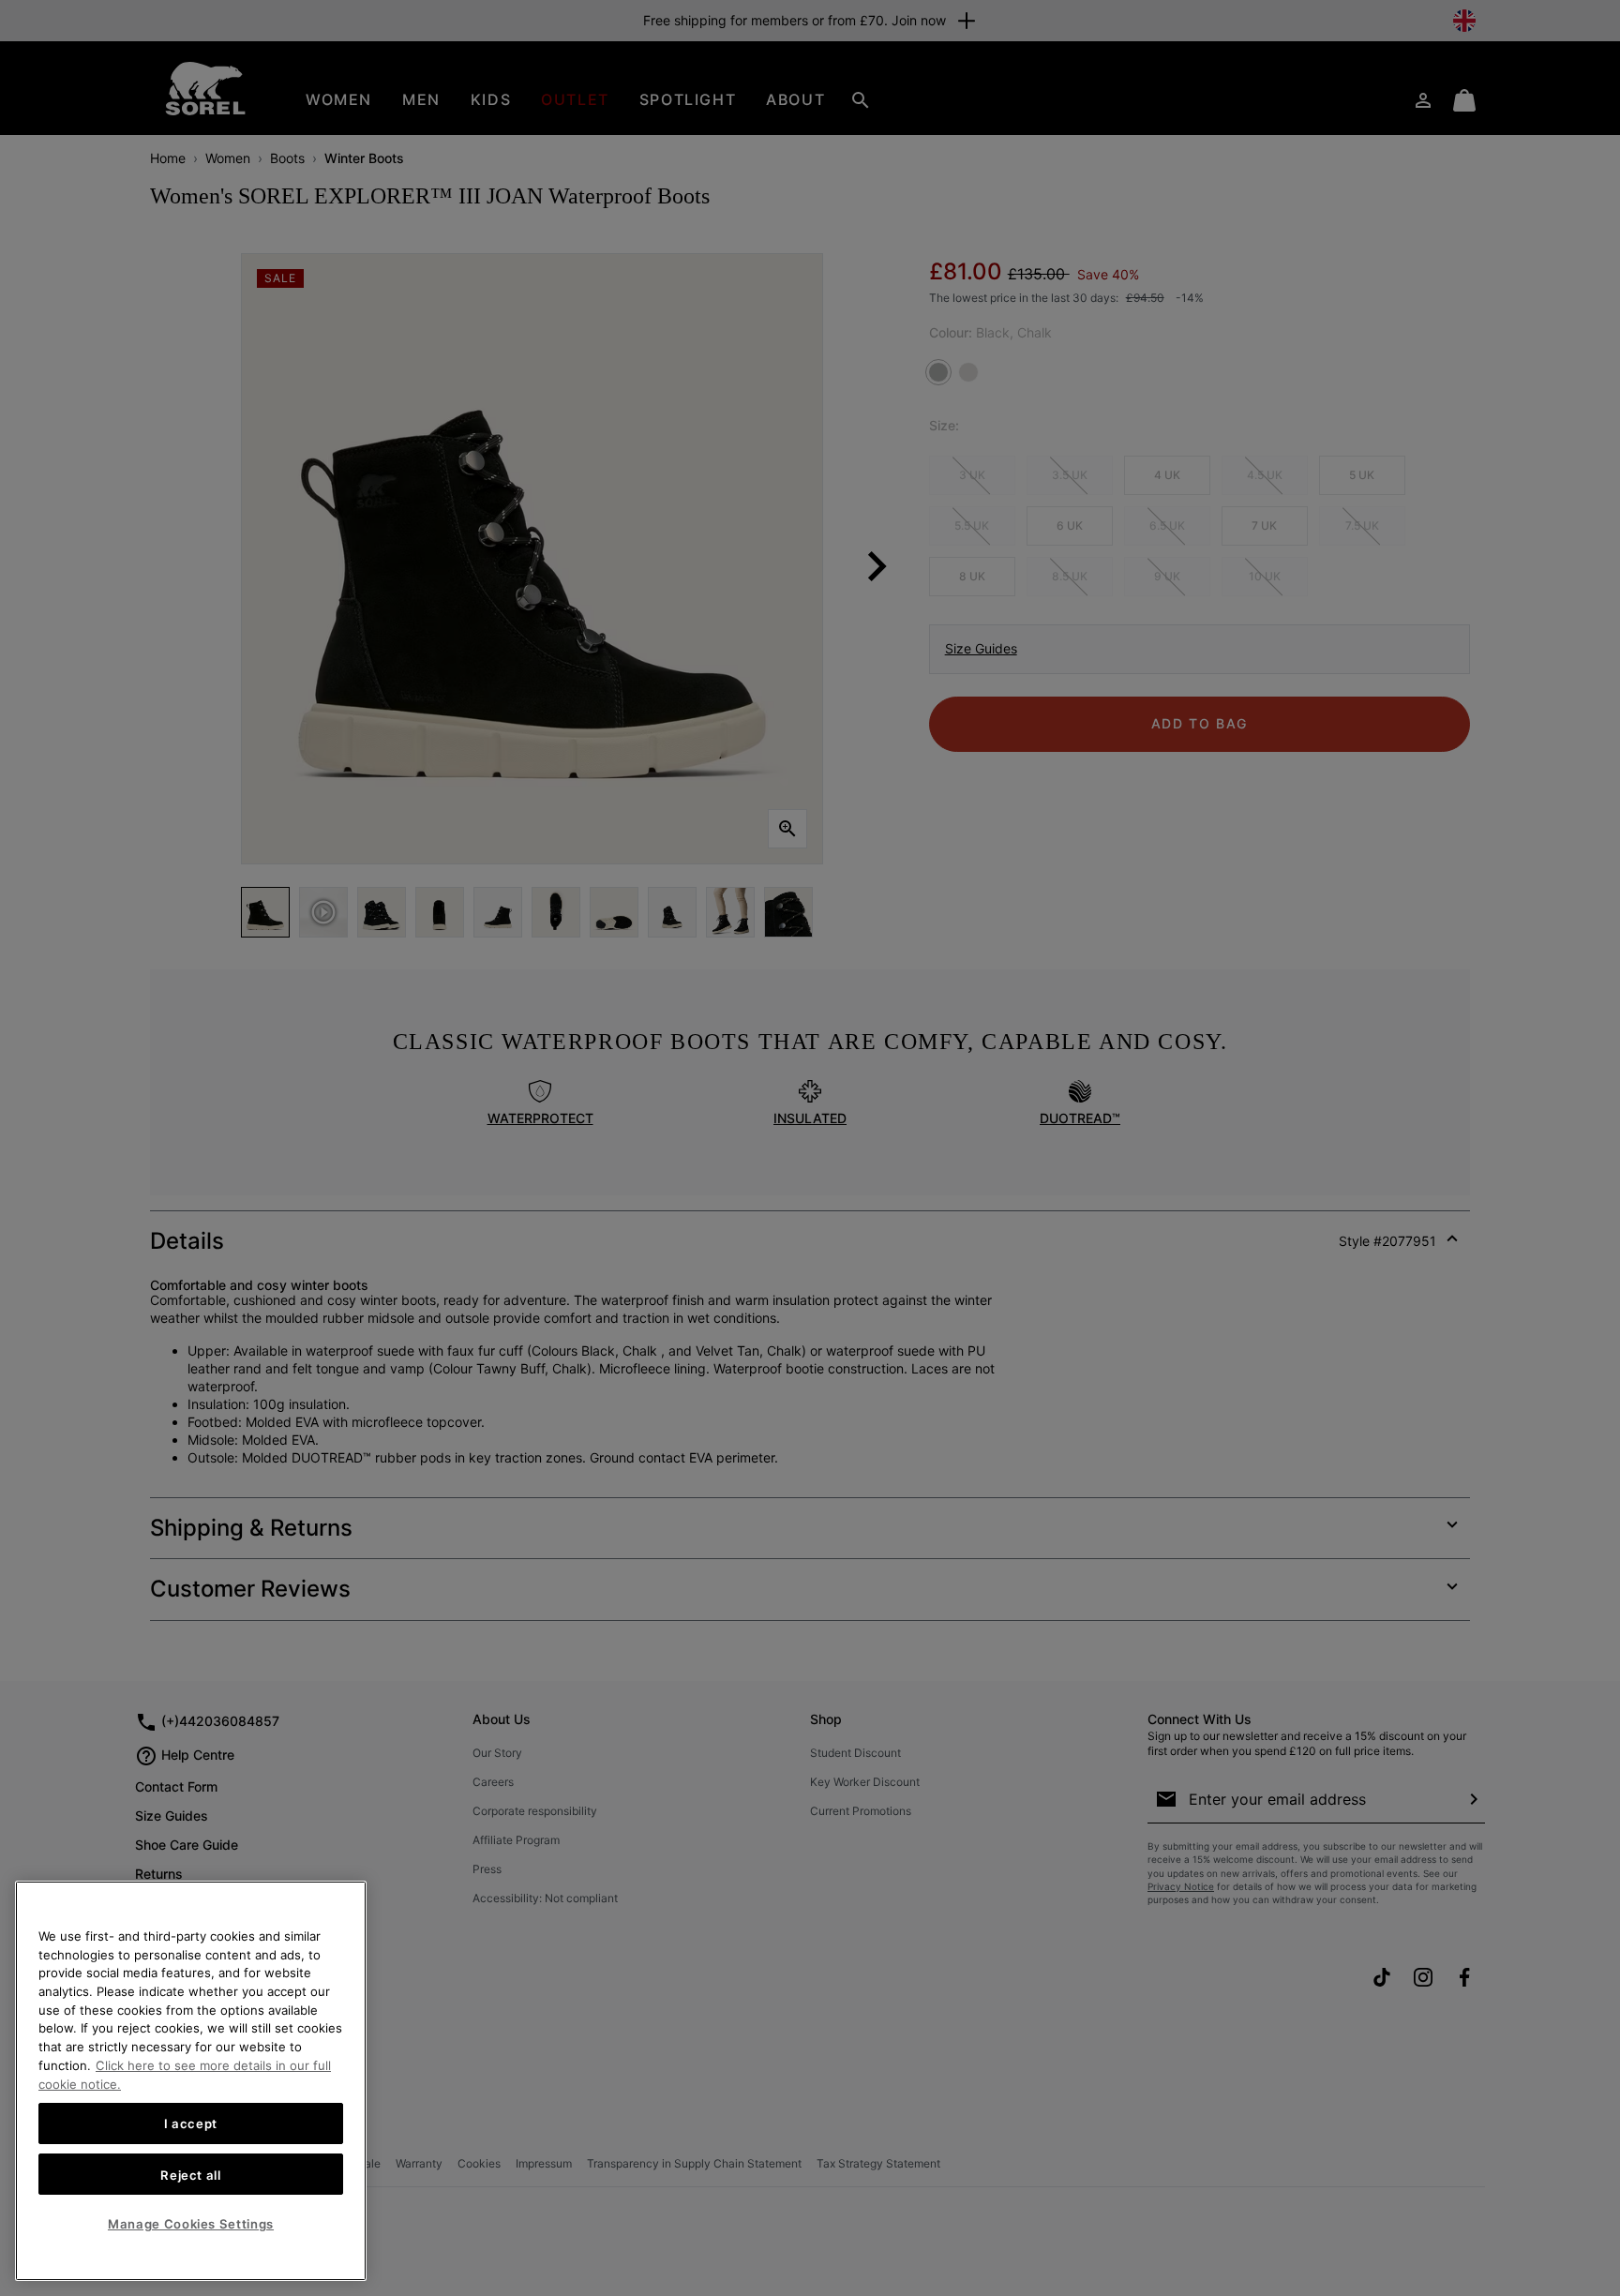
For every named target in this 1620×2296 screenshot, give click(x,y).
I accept (191, 2123)
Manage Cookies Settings (191, 2224)
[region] (191, 2081)
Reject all (191, 2174)
